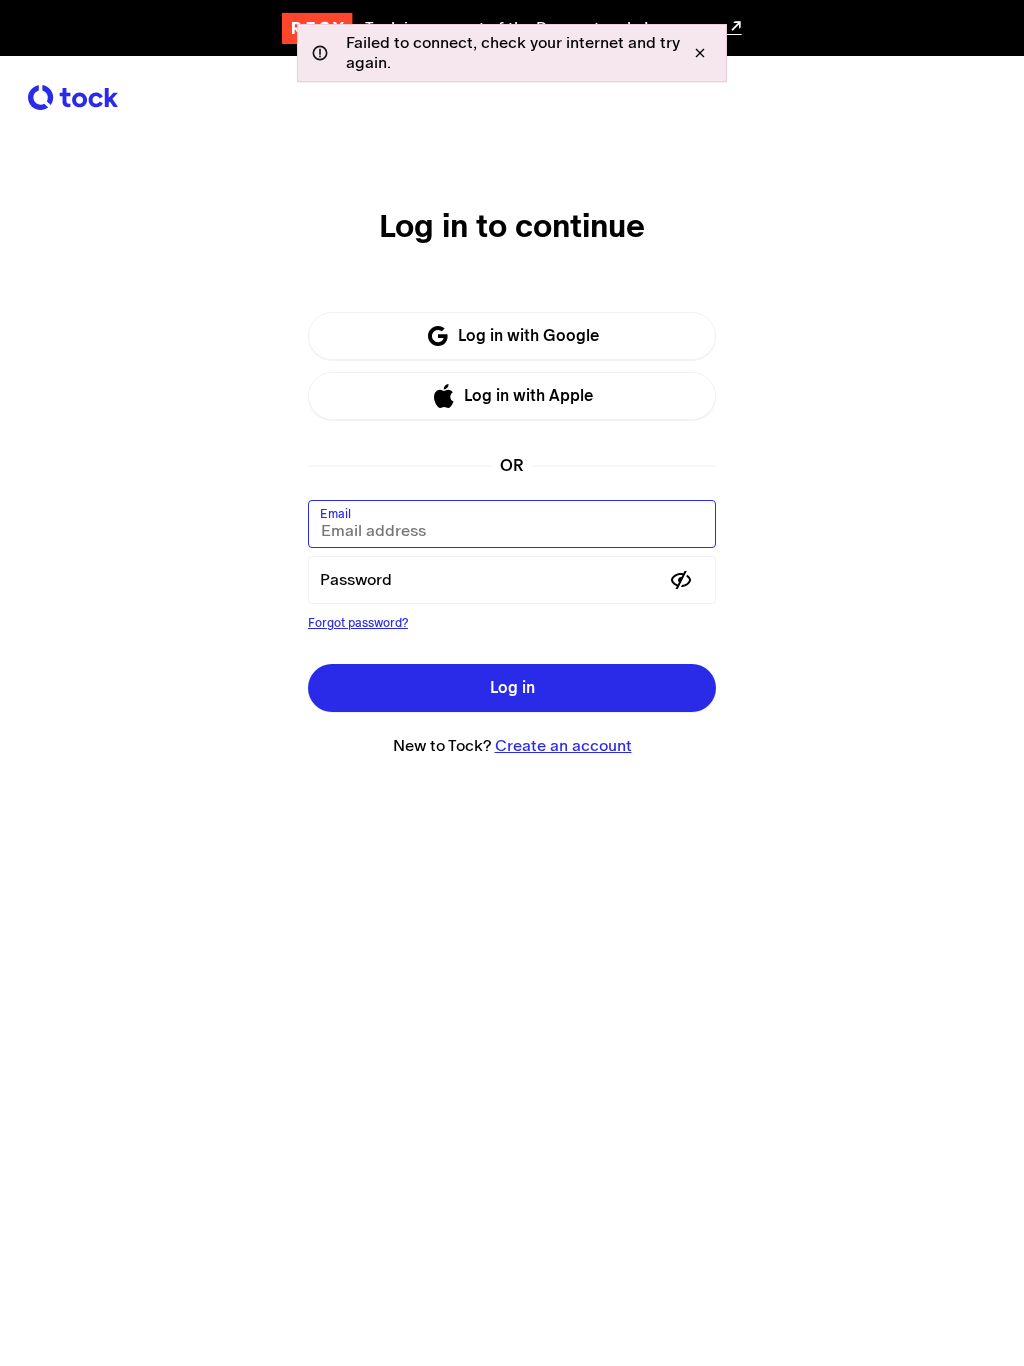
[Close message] (700, 53)
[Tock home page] (73, 97)
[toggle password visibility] (681, 580)
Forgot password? (358, 623)
